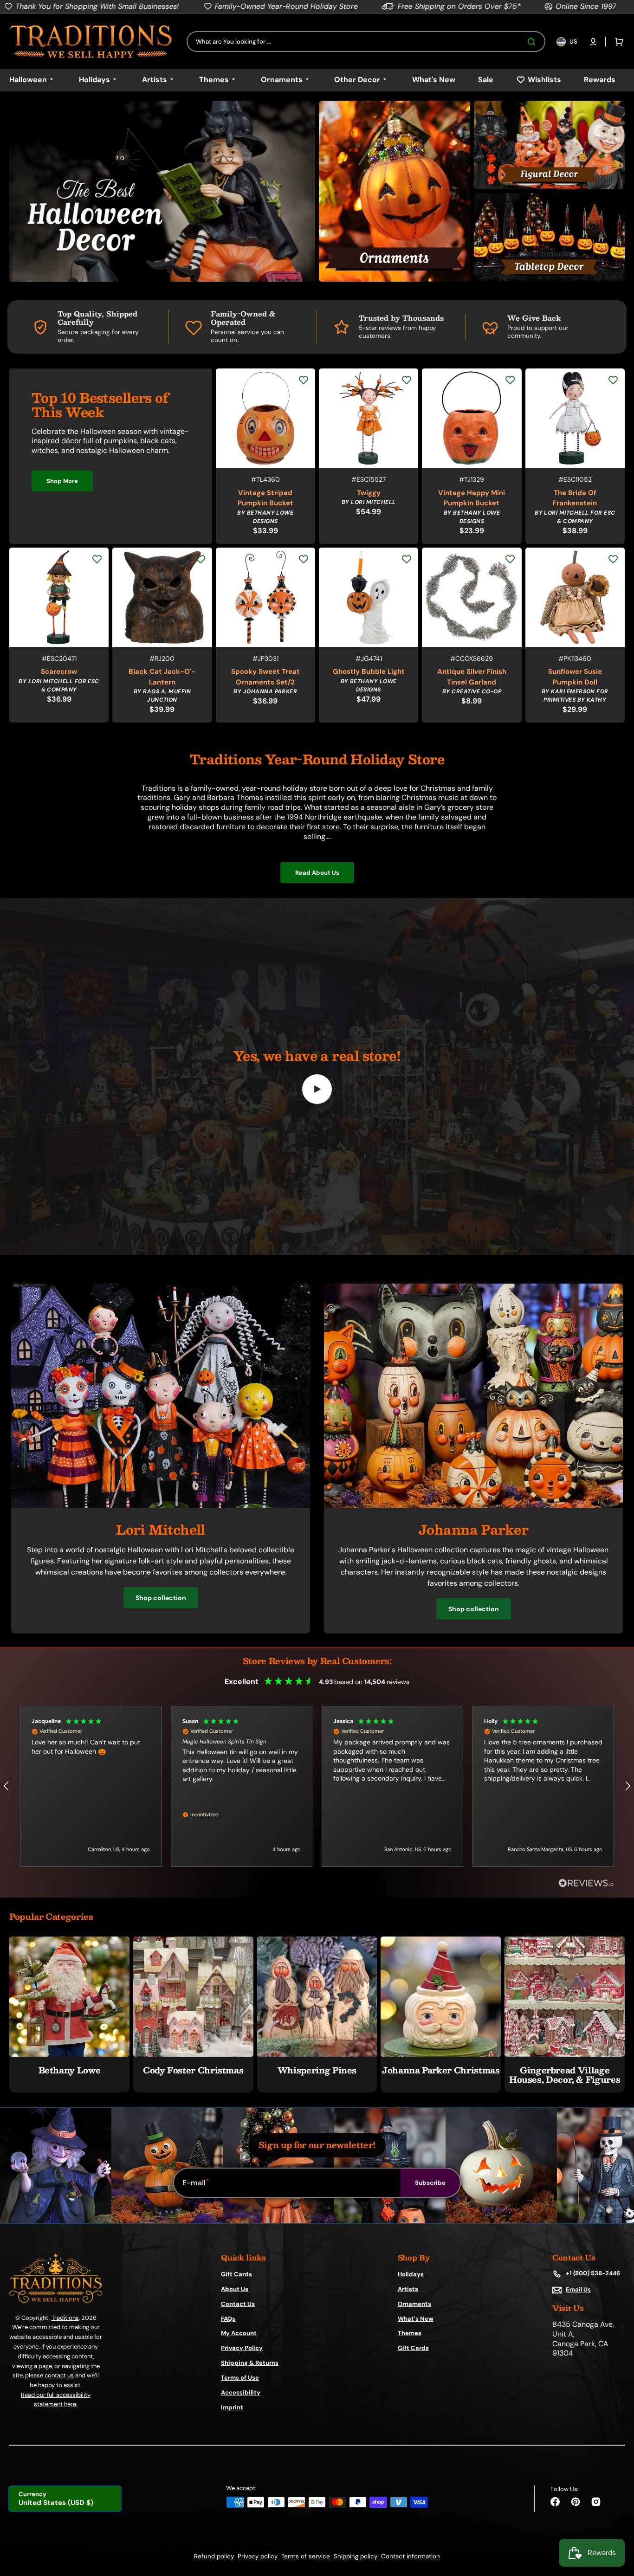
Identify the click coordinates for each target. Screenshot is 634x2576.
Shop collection (161, 1598)
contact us (59, 2375)
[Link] (162, 191)
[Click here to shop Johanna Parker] (473, 1505)
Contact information (411, 2556)
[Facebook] (555, 2502)
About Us (235, 2289)
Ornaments (414, 2304)
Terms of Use (240, 2378)
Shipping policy (356, 2556)
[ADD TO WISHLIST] (304, 380)
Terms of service (306, 2556)
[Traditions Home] (91, 42)
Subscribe (430, 2183)
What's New (416, 2319)
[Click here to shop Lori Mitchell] (161, 1505)
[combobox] (366, 42)
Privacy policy (258, 2556)
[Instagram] (596, 2502)
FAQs (228, 2319)
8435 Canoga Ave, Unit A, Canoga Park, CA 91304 (583, 2339)
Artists (408, 2289)
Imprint (232, 2407)
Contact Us (238, 2304)
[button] (593, 42)
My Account (239, 2333)
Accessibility (241, 2392)
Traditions (65, 2318)
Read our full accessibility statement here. (56, 2399)
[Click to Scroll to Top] (617, 2522)
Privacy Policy (242, 2348)
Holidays (411, 2274)
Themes (410, 2333)
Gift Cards (236, 2274)
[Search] (533, 42)
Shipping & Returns (250, 2363)
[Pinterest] (576, 2502)
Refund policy (214, 2556)
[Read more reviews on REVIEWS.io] (586, 1883)
